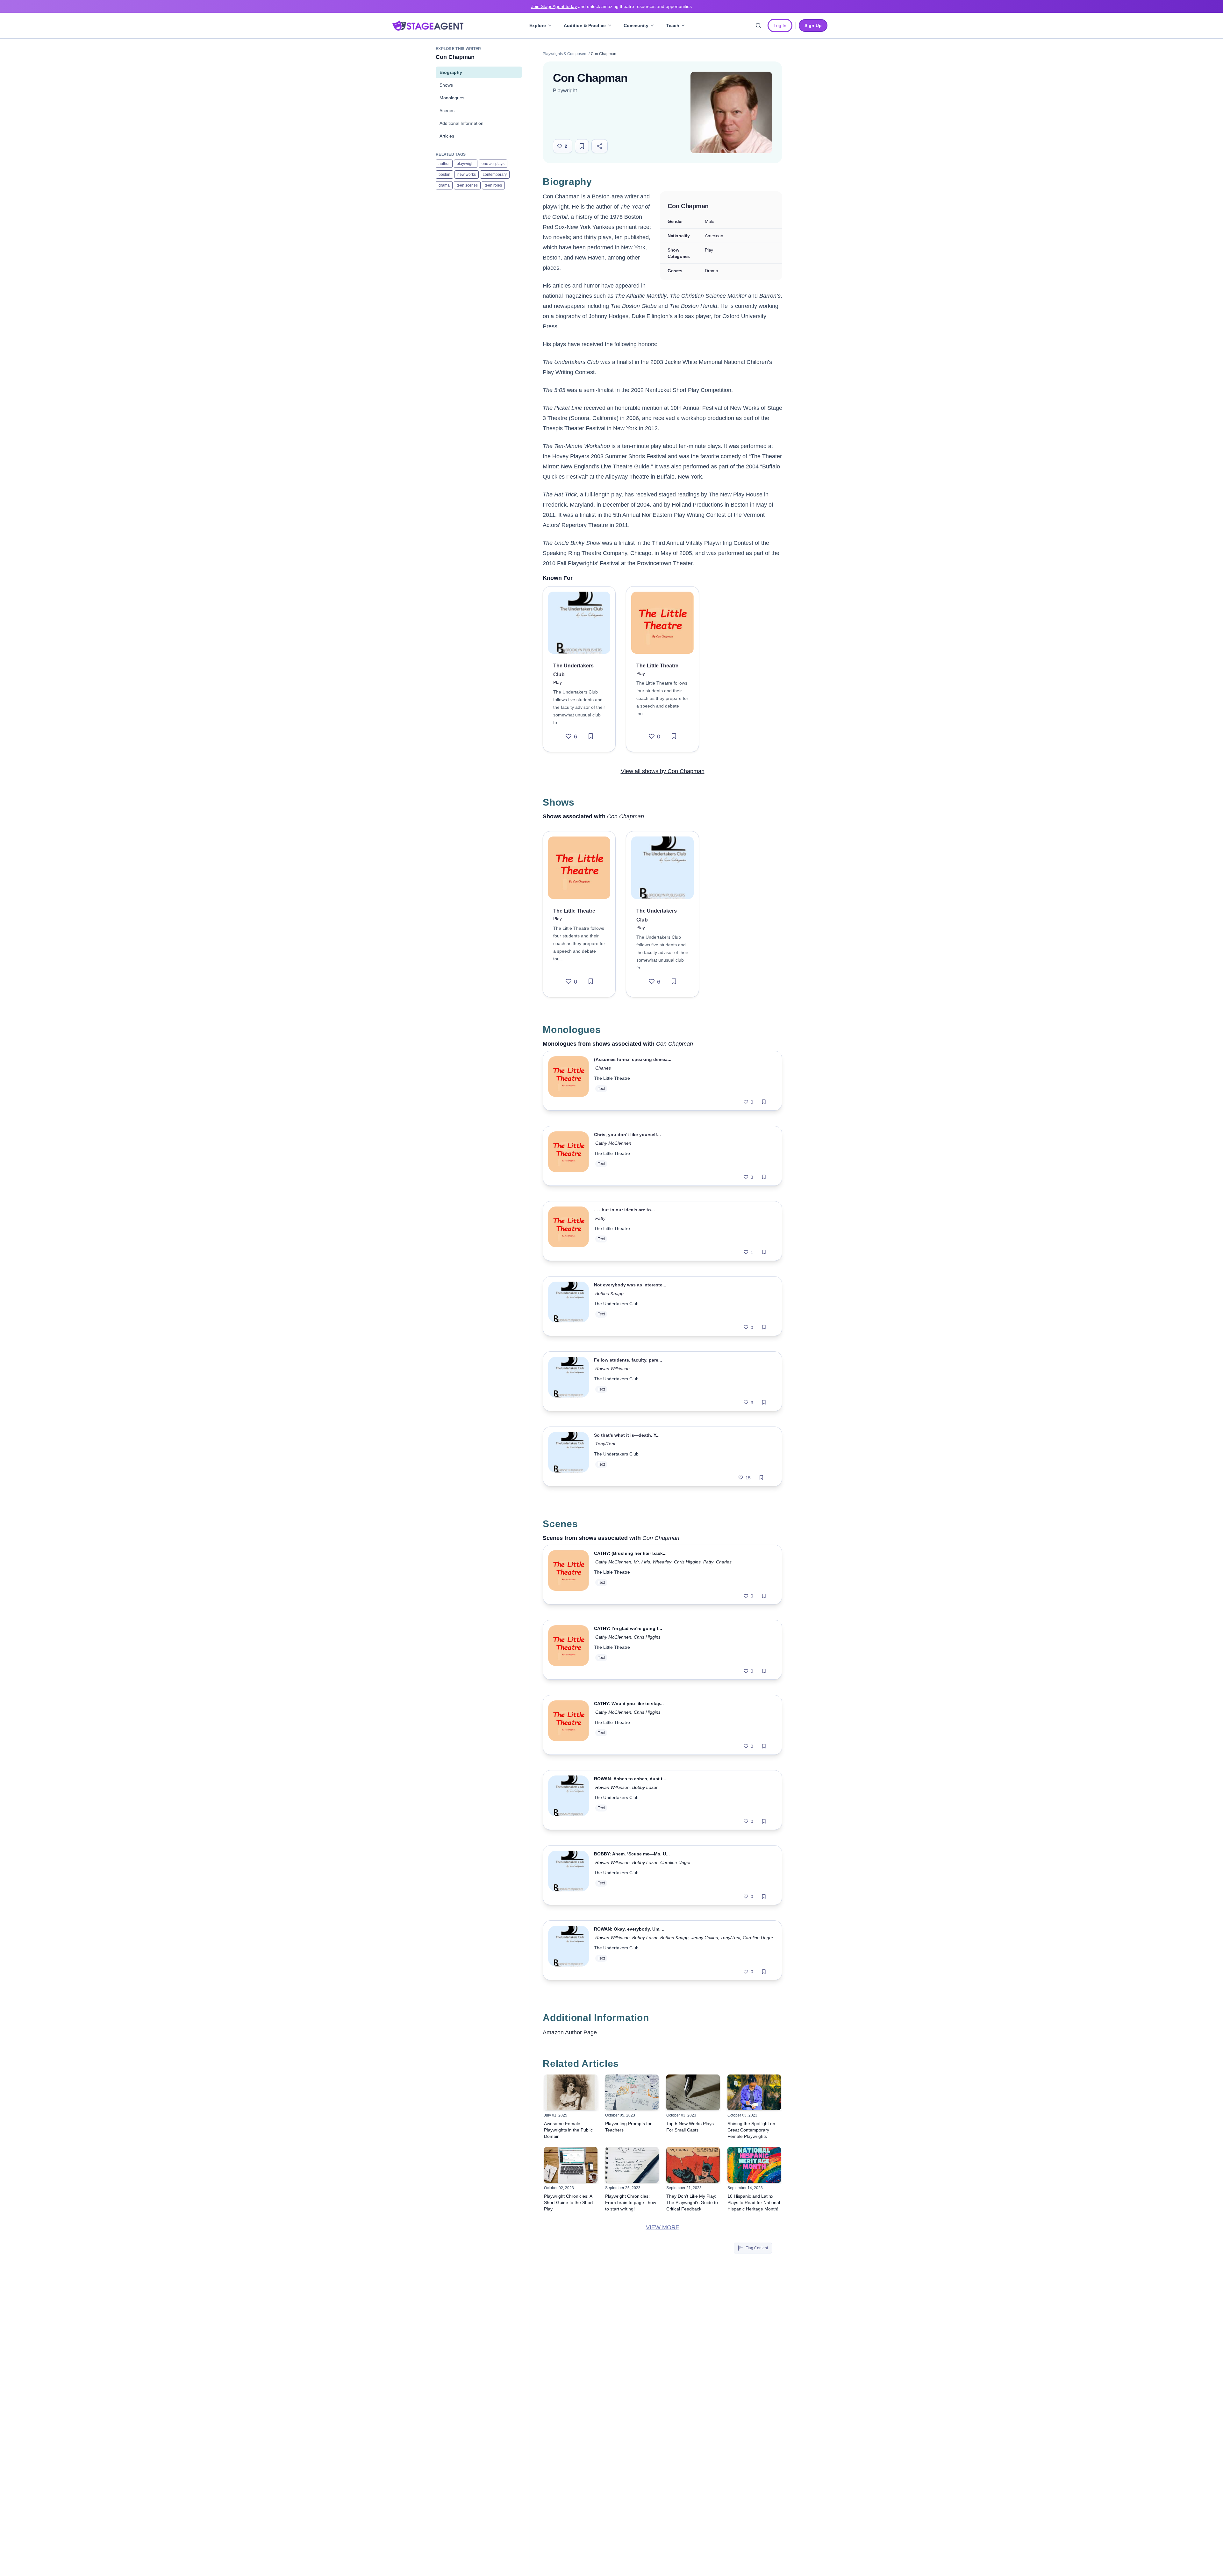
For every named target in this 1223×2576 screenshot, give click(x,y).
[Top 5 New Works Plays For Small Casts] (693, 2092)
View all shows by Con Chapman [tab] (663, 771)
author (444, 164)
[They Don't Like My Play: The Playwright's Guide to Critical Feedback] (693, 2165)
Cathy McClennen (613, 1143)
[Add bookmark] (591, 737)
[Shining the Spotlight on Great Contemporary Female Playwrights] (754, 2092)
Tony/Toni (605, 1444)
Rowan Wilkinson (612, 1369)
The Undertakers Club (616, 1304)
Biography (451, 72)
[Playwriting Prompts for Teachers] (632, 2092)
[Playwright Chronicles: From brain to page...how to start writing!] (632, 2165)
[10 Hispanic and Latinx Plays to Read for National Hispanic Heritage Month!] (754, 2165)
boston (444, 174)
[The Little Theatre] (662, 623)
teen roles (493, 185)
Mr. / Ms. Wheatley (653, 1562)
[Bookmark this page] (582, 146)
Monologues (452, 98)
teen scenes (467, 185)
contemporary (495, 174)
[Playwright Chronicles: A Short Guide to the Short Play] (571, 2165)
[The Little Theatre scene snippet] (569, 1575)
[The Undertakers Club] (579, 623)
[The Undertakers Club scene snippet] (569, 1800)
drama (444, 185)
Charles (603, 1068)
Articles (447, 136)
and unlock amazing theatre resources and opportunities (611, 6)
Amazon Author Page (570, 2032)
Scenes (447, 110)
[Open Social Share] (600, 146)
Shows (446, 85)
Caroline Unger (676, 1862)
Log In (780, 25)
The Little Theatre (612, 1078)
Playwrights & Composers (565, 54)
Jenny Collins (704, 1938)
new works (467, 174)
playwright (466, 164)
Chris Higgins (687, 1562)
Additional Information (461, 123)
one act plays (493, 164)
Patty (600, 1218)
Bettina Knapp (609, 1293)
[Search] (758, 25)
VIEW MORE (663, 2227)
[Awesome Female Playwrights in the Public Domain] (571, 2092)
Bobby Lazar (645, 1787)
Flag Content (757, 2248)
